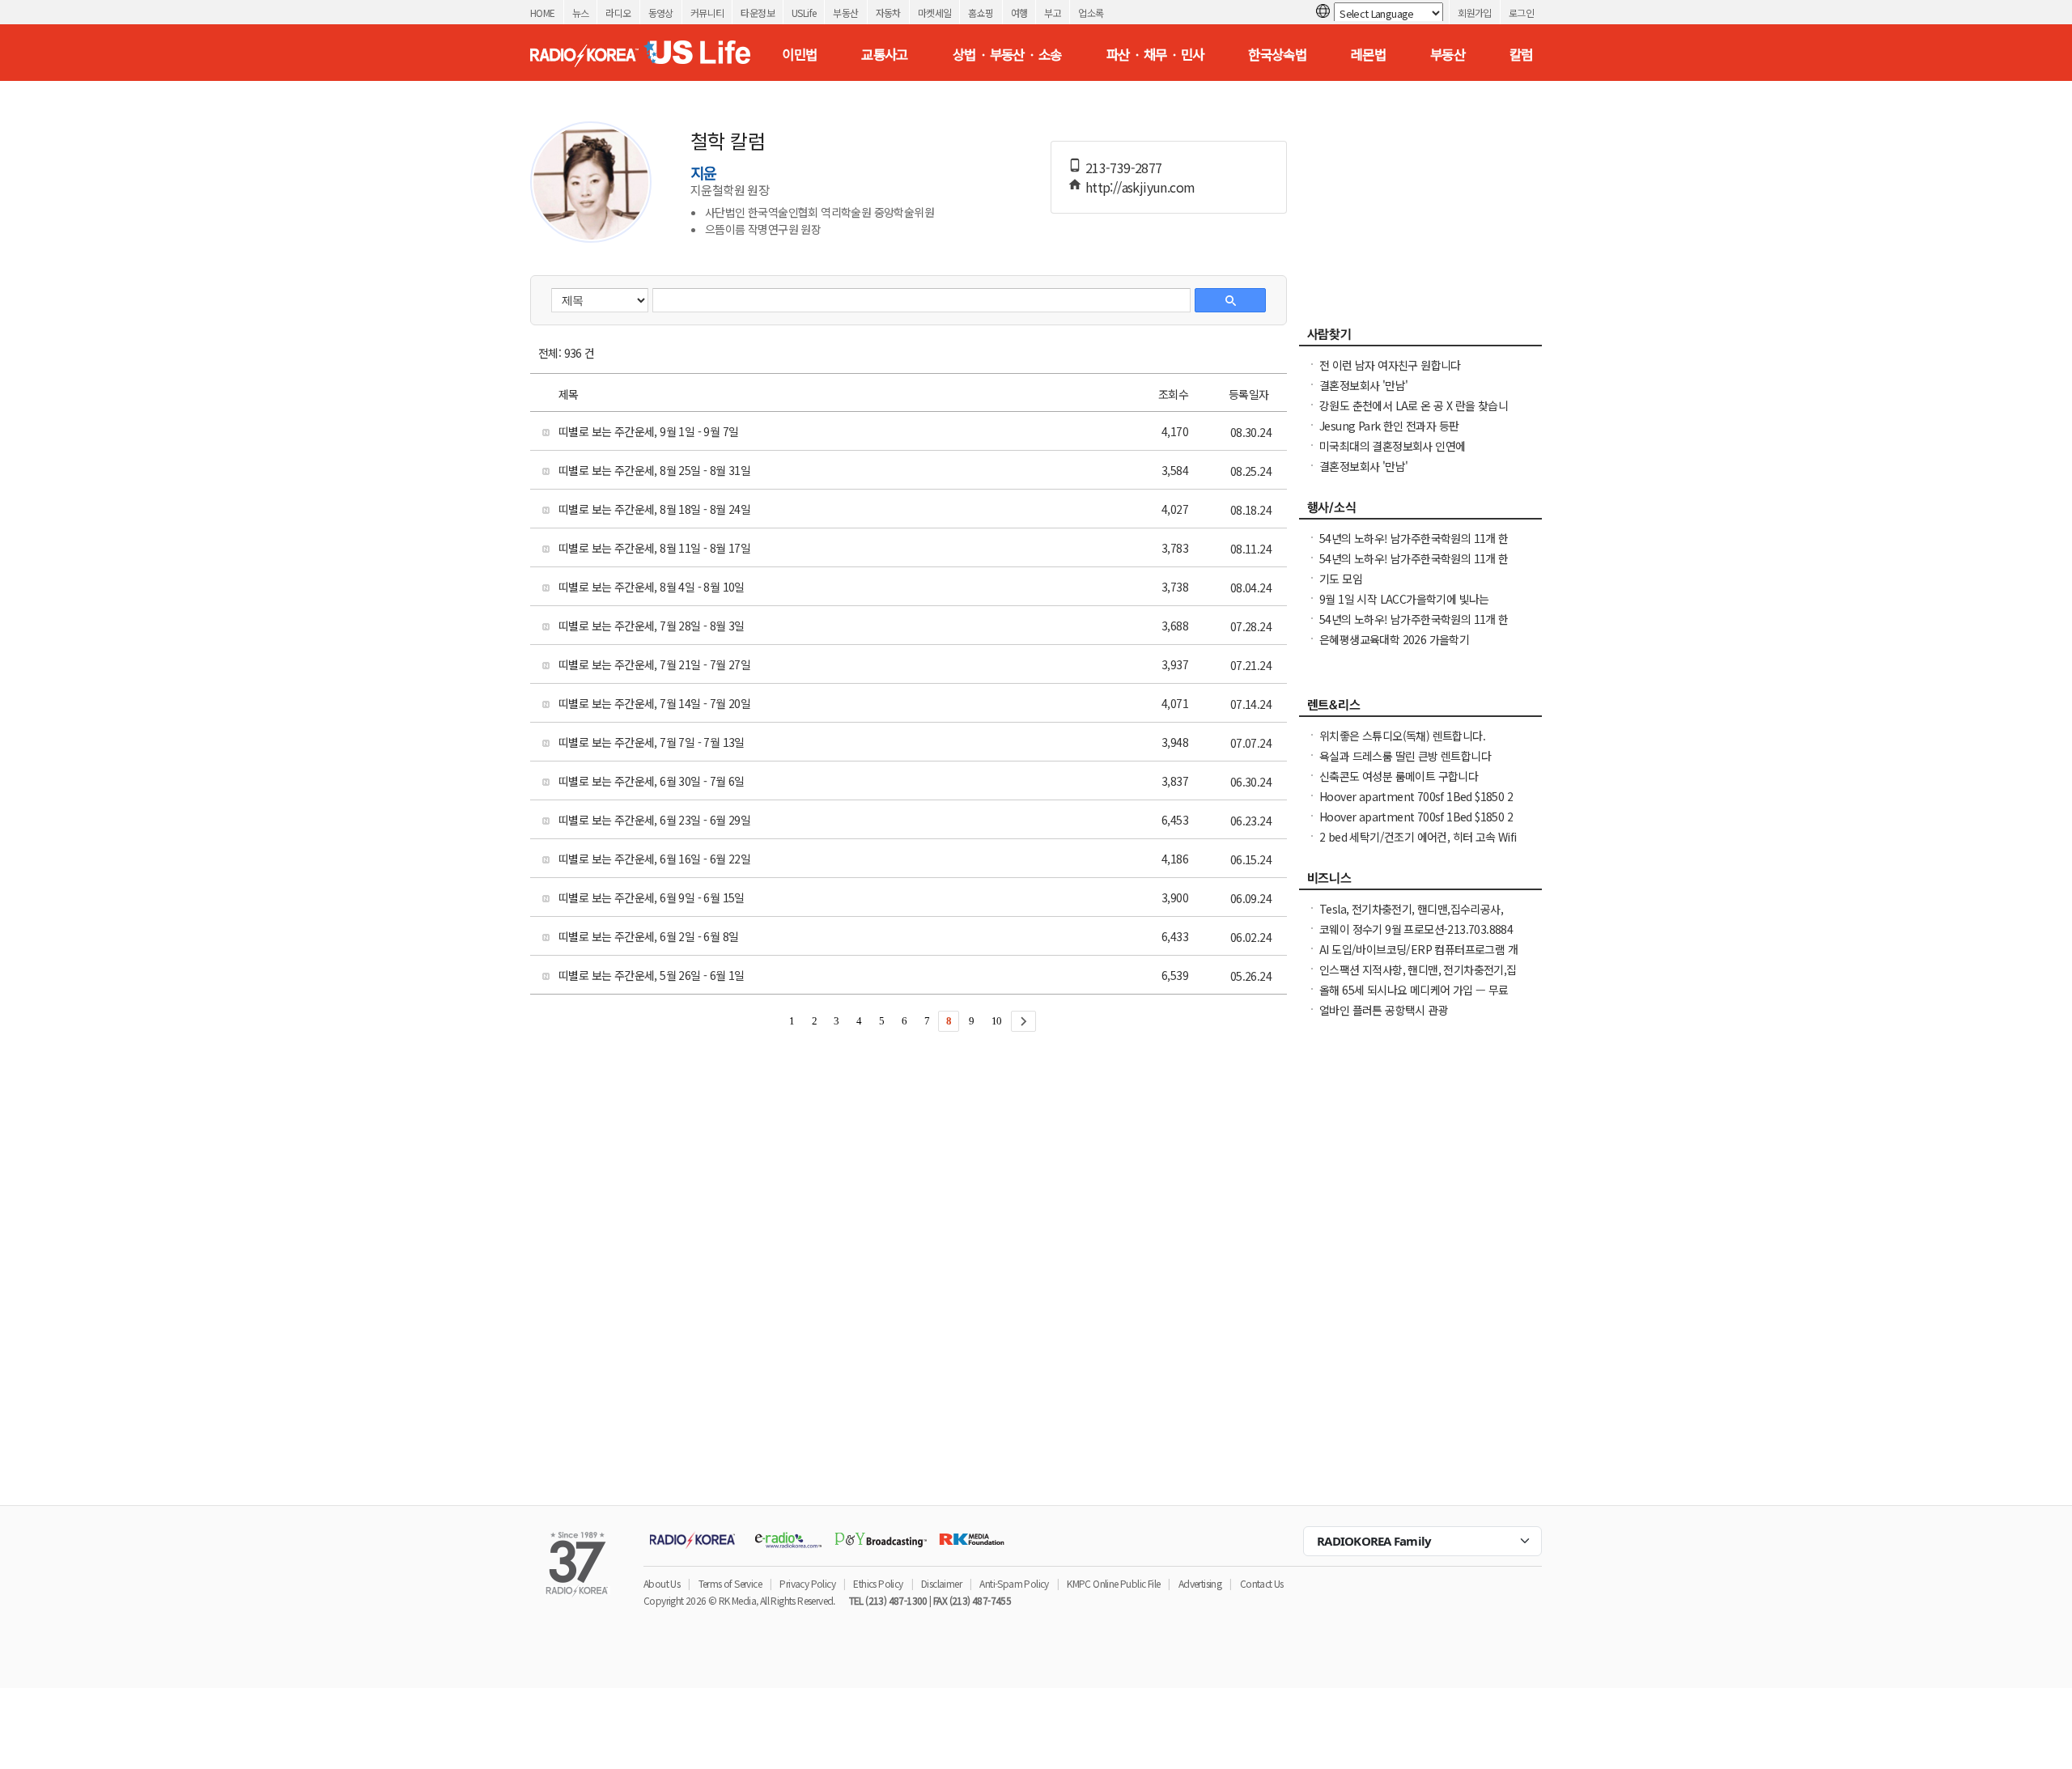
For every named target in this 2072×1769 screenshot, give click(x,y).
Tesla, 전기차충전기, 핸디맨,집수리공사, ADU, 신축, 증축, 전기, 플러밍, (1411, 917)
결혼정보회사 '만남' (1363, 385)
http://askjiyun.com (1140, 187)
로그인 (1521, 13)
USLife (804, 13)
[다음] (1023, 1021)
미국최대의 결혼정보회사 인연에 (1392, 446)
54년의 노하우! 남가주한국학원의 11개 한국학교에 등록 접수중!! (1414, 627)
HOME (543, 13)
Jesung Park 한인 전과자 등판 (1389, 426)
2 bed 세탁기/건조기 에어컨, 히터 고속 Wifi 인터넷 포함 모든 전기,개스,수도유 (1418, 845)
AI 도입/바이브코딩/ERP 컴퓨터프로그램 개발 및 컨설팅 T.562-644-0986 (1418, 957)
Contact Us (1262, 1583)
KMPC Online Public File (1113, 1583)
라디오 (618, 13)
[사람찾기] (1420, 338)
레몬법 (1368, 54)
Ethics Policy (878, 1583)
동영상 (661, 13)
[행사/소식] (1420, 511)
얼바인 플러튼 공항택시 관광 (1384, 1010)
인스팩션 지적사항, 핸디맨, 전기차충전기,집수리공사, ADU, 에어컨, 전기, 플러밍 (1418, 978)
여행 (1019, 13)
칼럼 (1521, 54)
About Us (662, 1583)
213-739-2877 (1124, 168)
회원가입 (1475, 13)
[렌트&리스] (1420, 709)
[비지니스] (1420, 882)
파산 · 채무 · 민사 (1155, 54)
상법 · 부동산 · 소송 (1007, 54)
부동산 (845, 13)
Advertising (1200, 1583)
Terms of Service (730, 1583)
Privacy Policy (807, 1583)
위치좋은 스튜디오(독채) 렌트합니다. (1402, 736)
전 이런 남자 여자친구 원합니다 (1390, 365)
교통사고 (885, 54)
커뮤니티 (707, 13)
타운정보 (758, 13)
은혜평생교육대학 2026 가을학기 (1394, 639)
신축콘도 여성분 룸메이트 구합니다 (1399, 776)
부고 (1053, 13)
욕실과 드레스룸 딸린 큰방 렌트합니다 (1405, 756)
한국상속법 (1277, 54)
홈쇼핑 (981, 13)
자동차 (888, 13)
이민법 (799, 54)
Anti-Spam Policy (1014, 1583)
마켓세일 (935, 13)
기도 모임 (1341, 579)
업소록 (1091, 13)
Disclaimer (941, 1583)
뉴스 (581, 13)
